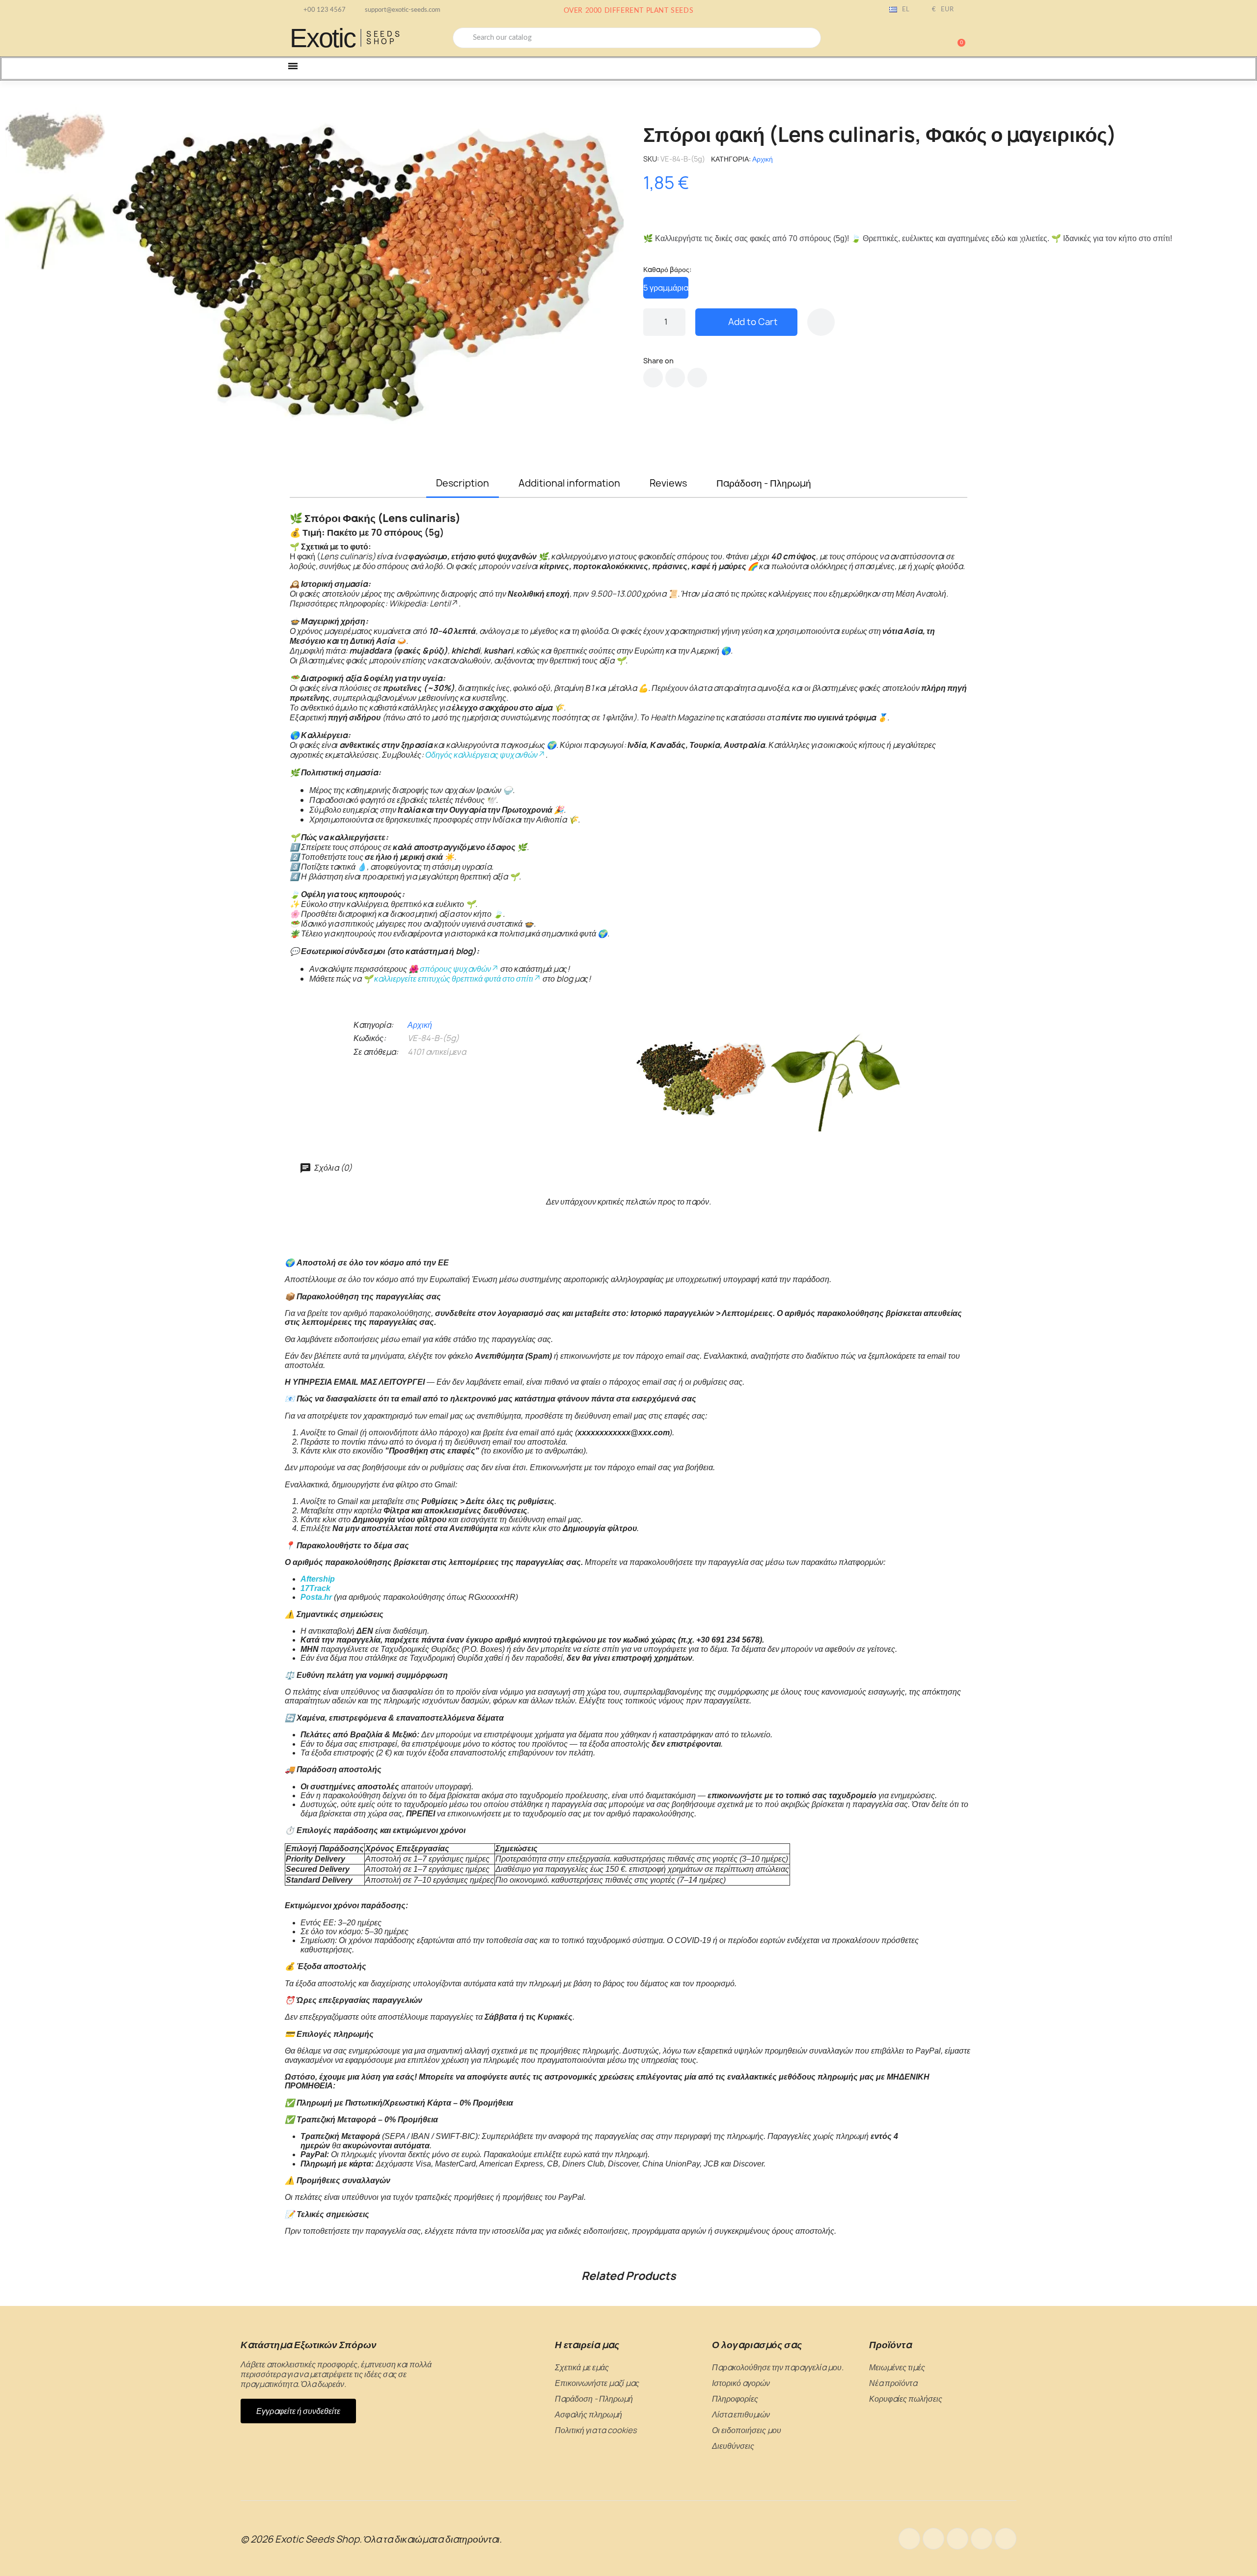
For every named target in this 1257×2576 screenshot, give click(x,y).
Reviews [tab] (668, 483)
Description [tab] (463, 483)
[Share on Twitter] (675, 378)
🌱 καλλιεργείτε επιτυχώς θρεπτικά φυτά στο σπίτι (448, 979)
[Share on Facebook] (653, 378)
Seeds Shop (384, 38)
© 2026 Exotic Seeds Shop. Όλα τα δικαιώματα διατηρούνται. (371, 2539)
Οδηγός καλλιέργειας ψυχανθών (481, 755)
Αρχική (763, 159)
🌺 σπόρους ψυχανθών (450, 969)
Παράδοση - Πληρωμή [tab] (764, 483)
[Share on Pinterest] (697, 378)
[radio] (666, 288)
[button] (957, 38)
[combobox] (637, 38)
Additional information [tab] (569, 483)
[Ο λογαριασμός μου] (923, 39)
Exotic (323, 38)
